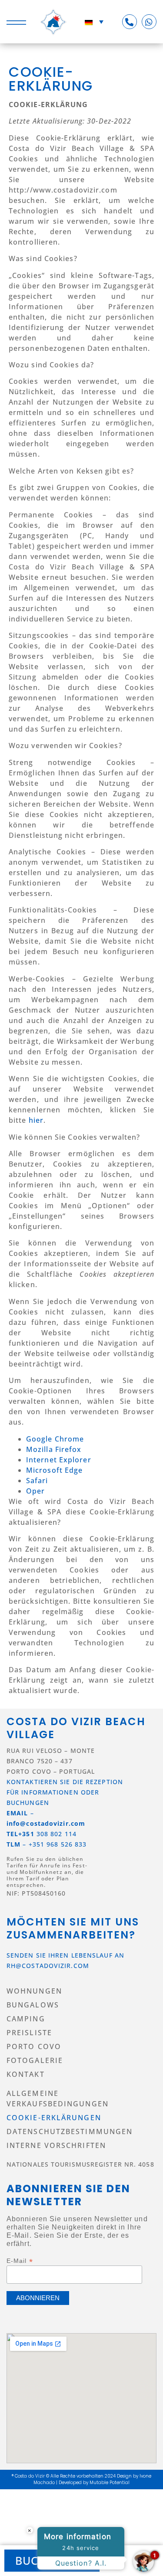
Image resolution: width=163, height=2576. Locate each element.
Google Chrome (55, 1439)
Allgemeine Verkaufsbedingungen (58, 2099)
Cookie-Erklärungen (54, 2118)
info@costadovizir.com (46, 1823)
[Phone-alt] (130, 22)
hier (36, 1120)
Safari (37, 1481)
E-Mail (20, 2261)
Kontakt (26, 2074)
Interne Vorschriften (56, 2145)
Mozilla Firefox (54, 1449)
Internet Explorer (59, 1460)
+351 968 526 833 (58, 1844)
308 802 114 (42, 1834)
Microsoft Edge (54, 1470)
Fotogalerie (35, 2060)
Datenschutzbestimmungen (70, 2131)
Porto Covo (34, 2046)
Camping (26, 2019)
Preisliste (29, 2033)
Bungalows (33, 2005)
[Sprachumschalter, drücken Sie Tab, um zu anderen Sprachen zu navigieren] (94, 22)
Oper (35, 1491)
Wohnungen (34, 1991)
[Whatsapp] (149, 22)
